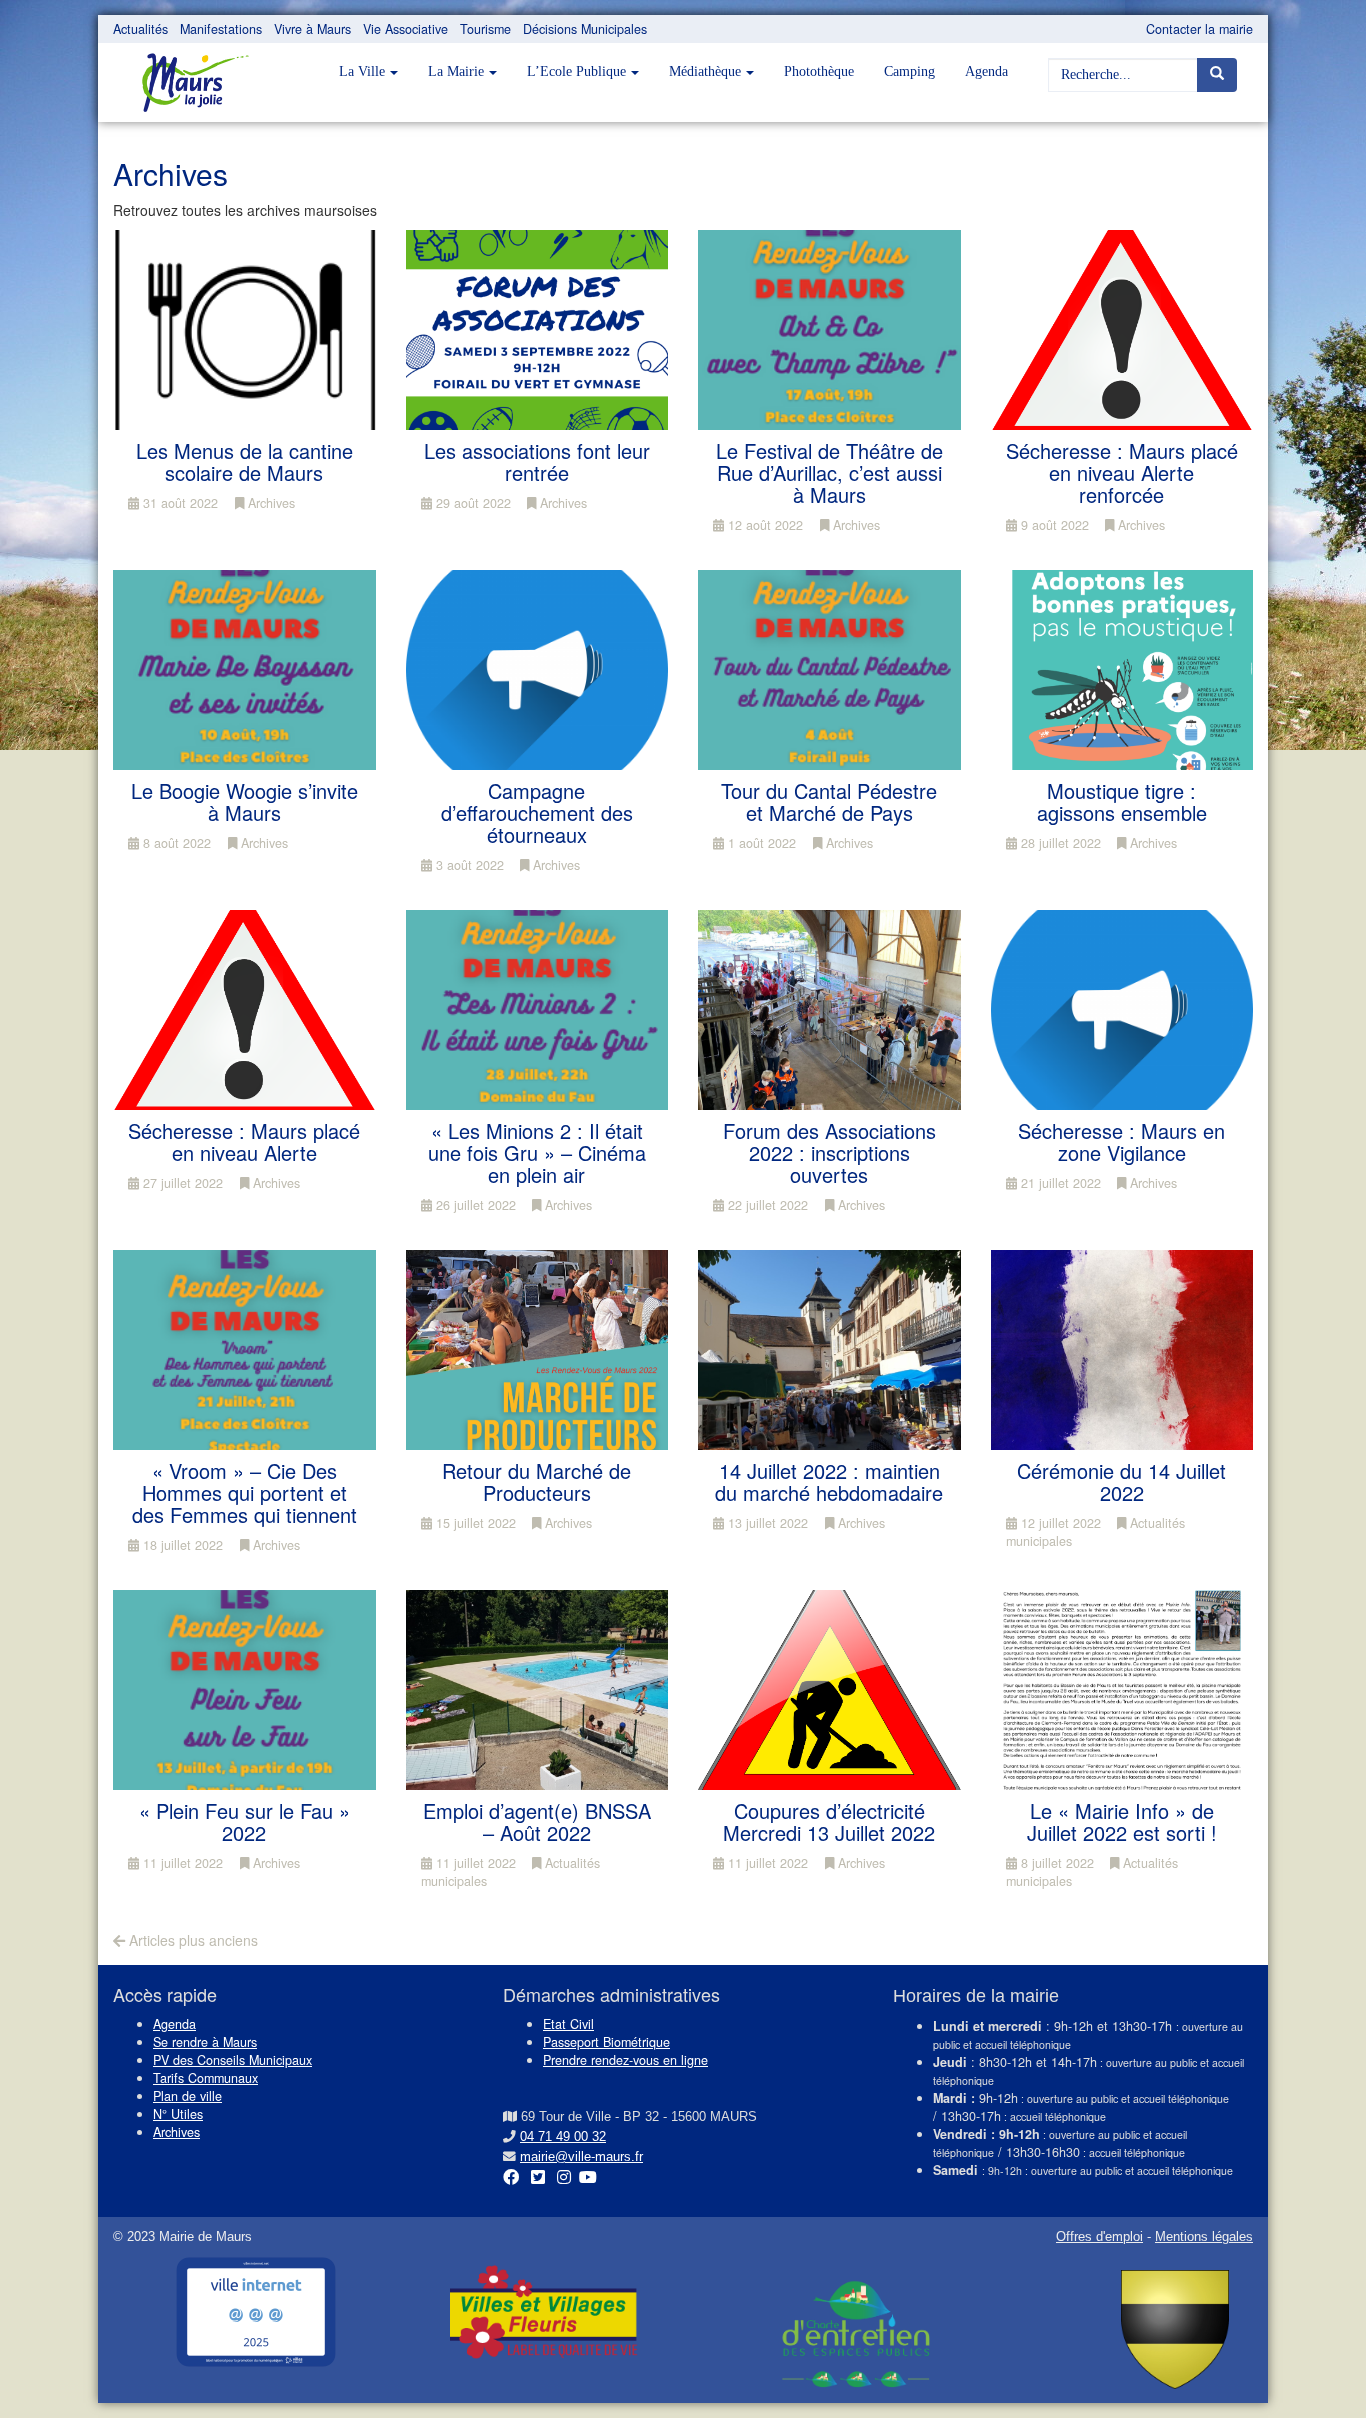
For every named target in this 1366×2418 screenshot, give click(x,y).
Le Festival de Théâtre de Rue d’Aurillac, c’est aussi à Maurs (829, 472)
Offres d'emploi (1099, 2237)
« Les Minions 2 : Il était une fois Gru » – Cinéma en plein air (537, 1152)
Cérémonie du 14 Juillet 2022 (1121, 1481)
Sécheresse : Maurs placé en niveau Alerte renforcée (1122, 472)
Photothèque (819, 71)
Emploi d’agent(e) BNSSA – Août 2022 (537, 1821)
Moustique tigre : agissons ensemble (1122, 801)
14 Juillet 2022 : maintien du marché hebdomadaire (829, 1481)
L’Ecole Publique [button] (576, 71)
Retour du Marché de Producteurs (536, 1481)
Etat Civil (568, 2024)
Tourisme (485, 29)
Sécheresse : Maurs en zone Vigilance (1121, 1141)
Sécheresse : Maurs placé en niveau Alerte (244, 1141)
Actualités (140, 29)
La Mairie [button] (456, 71)
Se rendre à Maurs (205, 2042)
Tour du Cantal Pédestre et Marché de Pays (829, 801)
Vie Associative (405, 29)
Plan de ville (187, 2096)
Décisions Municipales (585, 29)
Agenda (986, 71)
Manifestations (221, 29)
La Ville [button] (362, 71)
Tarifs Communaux (205, 2078)
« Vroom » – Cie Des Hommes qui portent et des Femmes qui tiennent (244, 1492)
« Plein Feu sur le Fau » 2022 (244, 1821)
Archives (269, 503)
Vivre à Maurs (312, 29)
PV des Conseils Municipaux (232, 2060)
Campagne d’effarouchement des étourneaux (537, 812)
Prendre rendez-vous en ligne (625, 2060)
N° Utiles (178, 2114)
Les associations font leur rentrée (537, 461)
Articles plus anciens (191, 1940)
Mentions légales (1204, 2237)
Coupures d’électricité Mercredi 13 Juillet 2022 (829, 1821)
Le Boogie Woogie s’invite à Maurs (244, 801)
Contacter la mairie (1199, 29)
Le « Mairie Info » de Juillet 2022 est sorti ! (1122, 1821)
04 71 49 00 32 (563, 2137)
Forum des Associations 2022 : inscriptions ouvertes (829, 1152)
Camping (909, 71)
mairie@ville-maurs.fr (581, 2157)
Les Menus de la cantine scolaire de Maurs (244, 461)
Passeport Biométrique (606, 2042)
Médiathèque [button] (705, 71)
